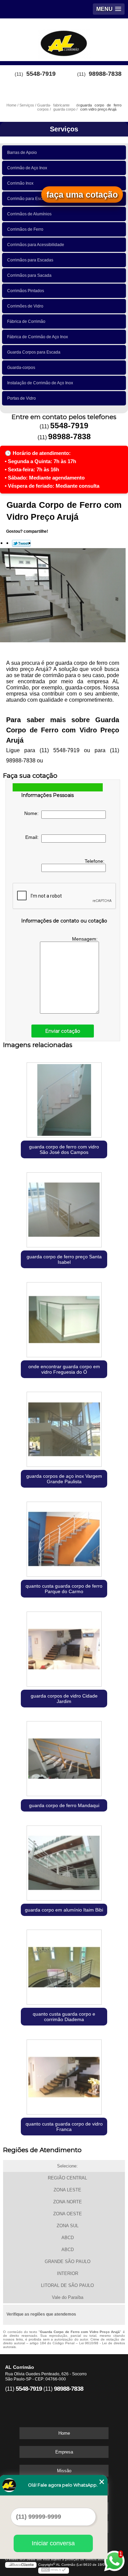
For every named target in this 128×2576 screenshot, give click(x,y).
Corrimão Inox (20, 183)
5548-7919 (41, 74)
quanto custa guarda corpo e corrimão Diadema (64, 2017)
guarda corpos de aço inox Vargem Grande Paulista (64, 1479)
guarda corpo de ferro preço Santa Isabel (64, 1259)
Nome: (33, 813)
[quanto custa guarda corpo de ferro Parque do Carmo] (64, 1538)
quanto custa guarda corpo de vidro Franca (64, 2127)
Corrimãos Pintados (26, 291)
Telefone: (95, 861)
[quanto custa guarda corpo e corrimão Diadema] (64, 1966)
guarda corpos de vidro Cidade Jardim (64, 1699)
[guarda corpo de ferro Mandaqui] (64, 1757)
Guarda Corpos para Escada (34, 352)
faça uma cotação (82, 195)
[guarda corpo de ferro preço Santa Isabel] (64, 1208)
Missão (64, 2471)
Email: (33, 837)
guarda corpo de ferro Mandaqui (64, 1805)
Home (64, 2433)
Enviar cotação (63, 1031)
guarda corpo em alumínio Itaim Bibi (64, 1910)
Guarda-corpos (21, 368)
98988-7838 (105, 74)
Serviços (64, 129)
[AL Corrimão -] (64, 39)
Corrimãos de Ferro (25, 229)
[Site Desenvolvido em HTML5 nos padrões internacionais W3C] (54, 2571)
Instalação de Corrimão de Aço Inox (40, 383)
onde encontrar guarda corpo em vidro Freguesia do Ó (64, 1369)
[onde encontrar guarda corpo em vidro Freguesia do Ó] (64, 1318)
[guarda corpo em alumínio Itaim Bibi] (64, 1862)
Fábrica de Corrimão (26, 321)
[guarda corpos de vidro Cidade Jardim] (64, 1647)
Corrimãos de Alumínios (29, 214)
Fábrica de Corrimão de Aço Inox (38, 337)
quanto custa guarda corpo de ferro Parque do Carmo (64, 1589)
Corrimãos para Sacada (29, 275)
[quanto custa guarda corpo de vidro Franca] (64, 2076)
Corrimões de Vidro (25, 306)
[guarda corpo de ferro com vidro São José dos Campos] (64, 1098)
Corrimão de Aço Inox (27, 168)
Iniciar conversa (53, 2543)
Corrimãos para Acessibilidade (36, 245)
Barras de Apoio (22, 153)
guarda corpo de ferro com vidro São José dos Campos (64, 1149)
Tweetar (21, 543)
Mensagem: (86, 939)
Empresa (64, 2452)
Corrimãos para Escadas (30, 260)
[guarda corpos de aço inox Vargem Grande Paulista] (64, 1428)
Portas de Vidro (22, 398)
